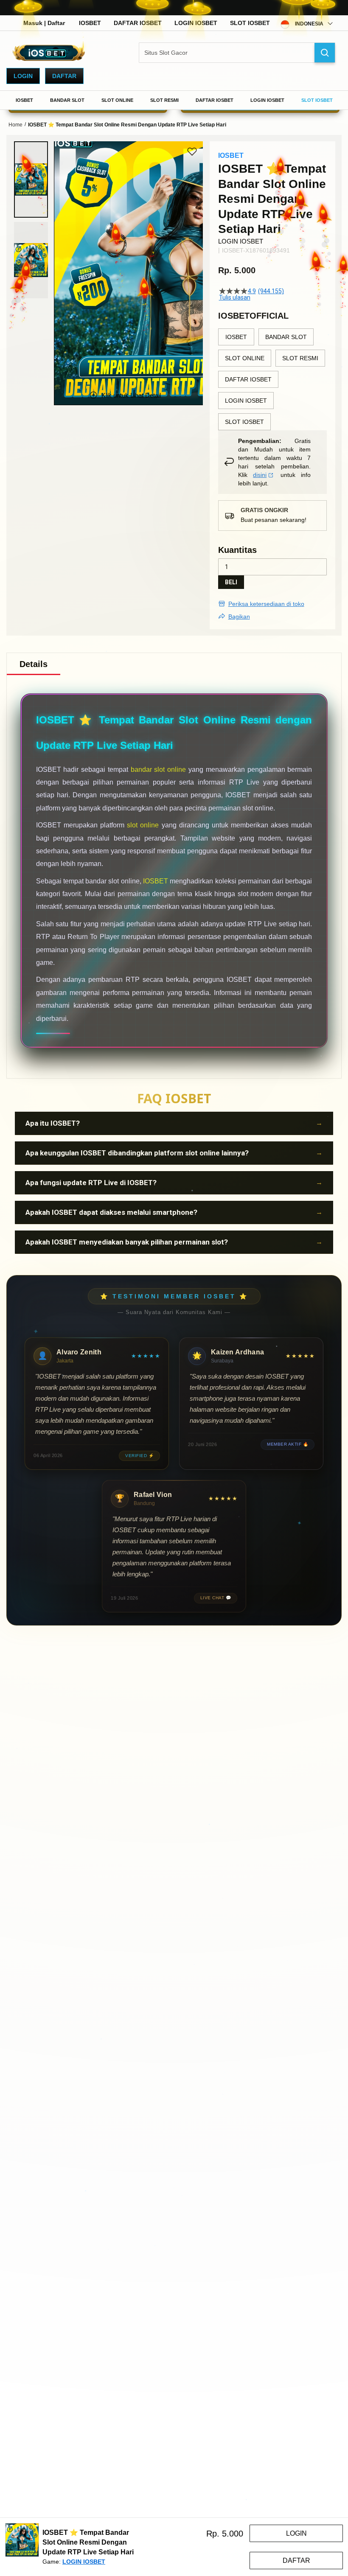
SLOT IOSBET (250, 23)
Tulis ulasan (235, 297)
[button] (31, 179)
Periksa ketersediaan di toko (266, 604)
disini (260, 475)
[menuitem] (24, 100)
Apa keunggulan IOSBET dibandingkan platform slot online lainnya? (137, 1153)
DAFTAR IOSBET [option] (248, 379)
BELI (231, 582)
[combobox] (237, 53)
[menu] (174, 100)
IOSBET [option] (236, 337)
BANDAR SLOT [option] (286, 337)
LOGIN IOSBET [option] (246, 401)
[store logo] (49, 53)
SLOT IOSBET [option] (244, 422)
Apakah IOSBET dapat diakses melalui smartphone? (111, 1212)
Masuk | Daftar (44, 23)
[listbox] (272, 379)
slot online (143, 825)
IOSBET (90, 23)
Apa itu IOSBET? (53, 1123)
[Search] (325, 53)
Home (15, 125)
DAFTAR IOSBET (138, 23)
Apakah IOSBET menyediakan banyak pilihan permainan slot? (127, 1242)
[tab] (34, 664)
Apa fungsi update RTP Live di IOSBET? (91, 1183)
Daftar (64, 76)
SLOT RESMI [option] (300, 358)
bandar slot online (159, 769)
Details (34, 664)
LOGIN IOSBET (196, 23)
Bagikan (239, 617)
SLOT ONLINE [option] (245, 358)
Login (23, 76)
